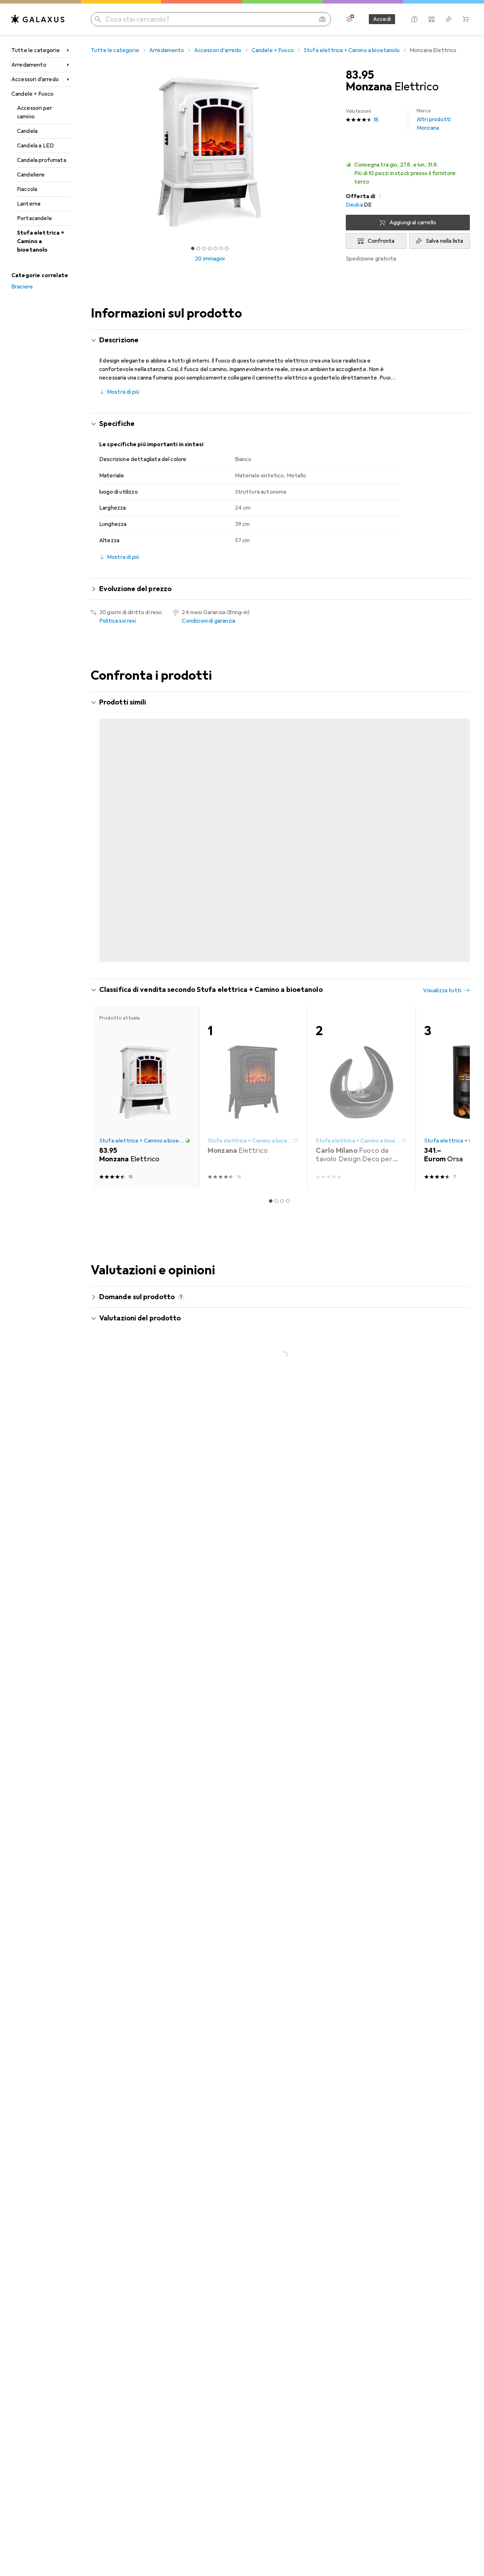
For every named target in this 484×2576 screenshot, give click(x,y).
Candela (27, 131)
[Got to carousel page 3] (204, 248)
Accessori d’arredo (35, 79)
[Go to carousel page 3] (276, 888)
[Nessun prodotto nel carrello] (466, 19)
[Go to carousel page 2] (271, 888)
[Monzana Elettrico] (253, 1025)
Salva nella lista (445, 241)
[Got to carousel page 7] (227, 248)
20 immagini (210, 259)
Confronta (381, 241)
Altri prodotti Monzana (434, 120)
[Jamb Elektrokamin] (361, 797)
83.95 (360, 75)
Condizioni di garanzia (209, 621)
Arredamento (29, 65)
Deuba (354, 205)
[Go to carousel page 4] (282, 888)
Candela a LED (35, 146)
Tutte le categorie (36, 50)
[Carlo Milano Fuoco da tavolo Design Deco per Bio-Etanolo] (361, 1025)
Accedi (382, 19)
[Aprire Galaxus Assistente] (415, 19)
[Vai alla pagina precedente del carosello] (103, 797)
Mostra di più (123, 392)
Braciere (22, 287)
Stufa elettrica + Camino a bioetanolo (41, 241)
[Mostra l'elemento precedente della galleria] (89, 152)
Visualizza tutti (442, 703)
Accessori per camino (35, 112)
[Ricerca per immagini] (322, 19)
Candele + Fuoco (32, 94)
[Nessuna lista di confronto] (432, 19)
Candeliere (31, 175)
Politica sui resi (118, 621)
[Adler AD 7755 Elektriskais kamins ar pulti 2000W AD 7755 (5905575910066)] (145, 797)
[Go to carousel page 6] (293, 888)
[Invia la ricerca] (98, 19)
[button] (408, 173)
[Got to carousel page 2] (198, 248)
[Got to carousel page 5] (215, 248)
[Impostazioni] (349, 19)
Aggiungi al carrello (413, 223)
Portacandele (35, 218)
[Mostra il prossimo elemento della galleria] (330, 152)
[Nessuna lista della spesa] (449, 19)
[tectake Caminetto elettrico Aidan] (253, 797)
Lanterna (29, 204)
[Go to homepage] (38, 19)
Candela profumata (42, 160)
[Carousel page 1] (193, 248)
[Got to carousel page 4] (210, 248)
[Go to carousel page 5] (288, 888)
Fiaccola (27, 189)
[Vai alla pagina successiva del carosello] (457, 797)
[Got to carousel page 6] (221, 248)
